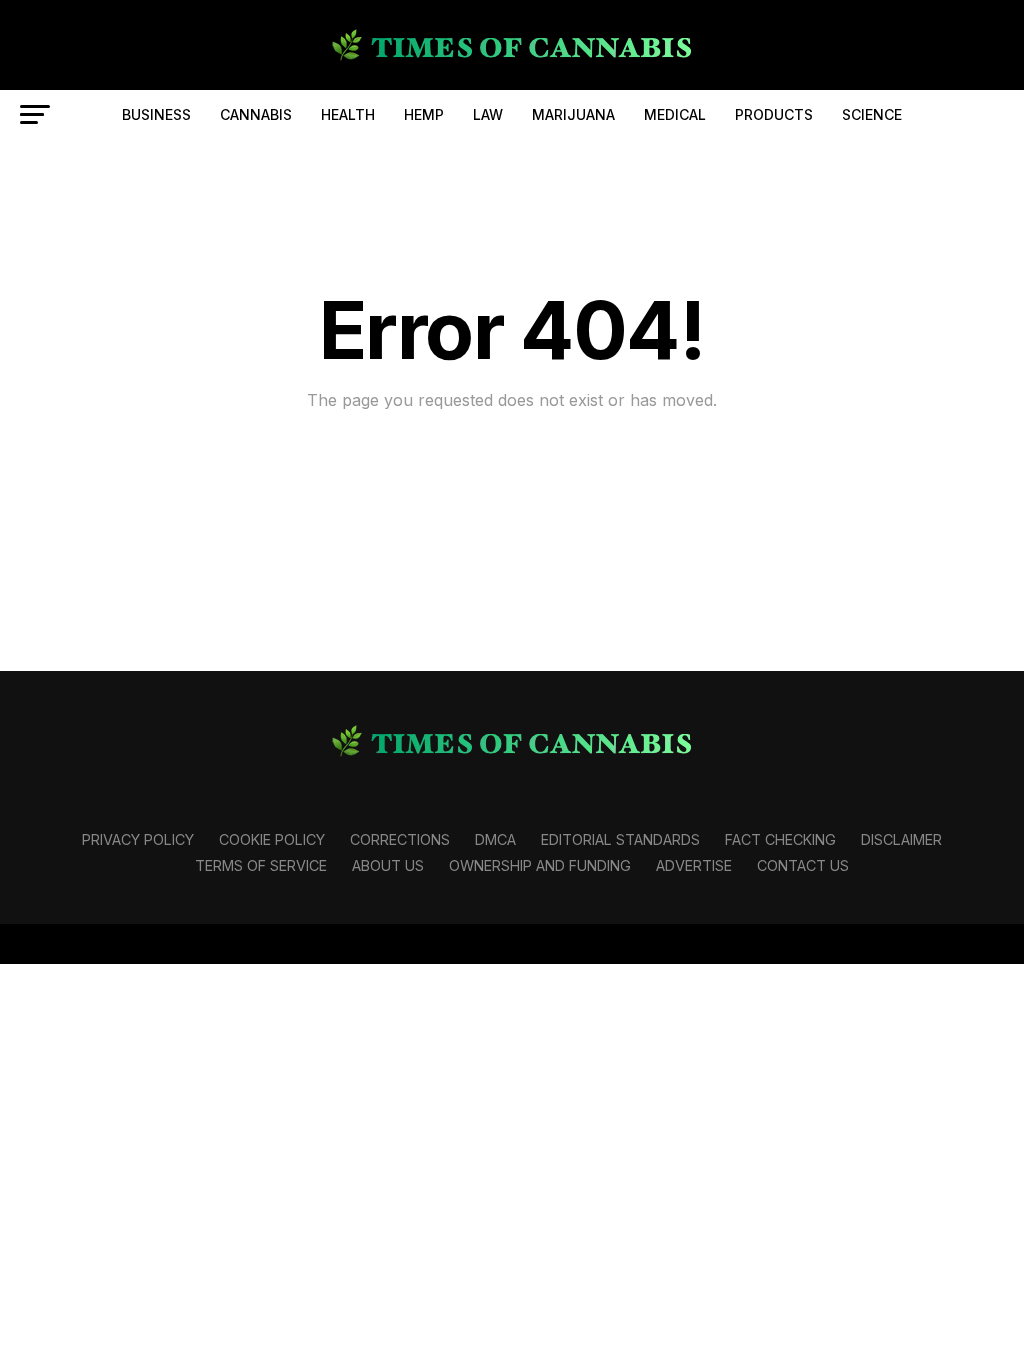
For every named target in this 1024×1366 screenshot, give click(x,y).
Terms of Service (261, 865)
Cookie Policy (272, 839)
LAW (488, 114)
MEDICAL (675, 114)
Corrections (400, 839)
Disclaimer (901, 839)
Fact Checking (780, 839)
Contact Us (803, 865)
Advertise (694, 865)
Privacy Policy (138, 839)
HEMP (424, 114)
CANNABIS (256, 114)
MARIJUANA (573, 114)
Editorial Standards (620, 839)
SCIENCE (872, 114)
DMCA (495, 839)
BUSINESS (156, 114)
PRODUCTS (774, 114)
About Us (388, 865)
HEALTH (348, 114)
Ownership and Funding (540, 865)
